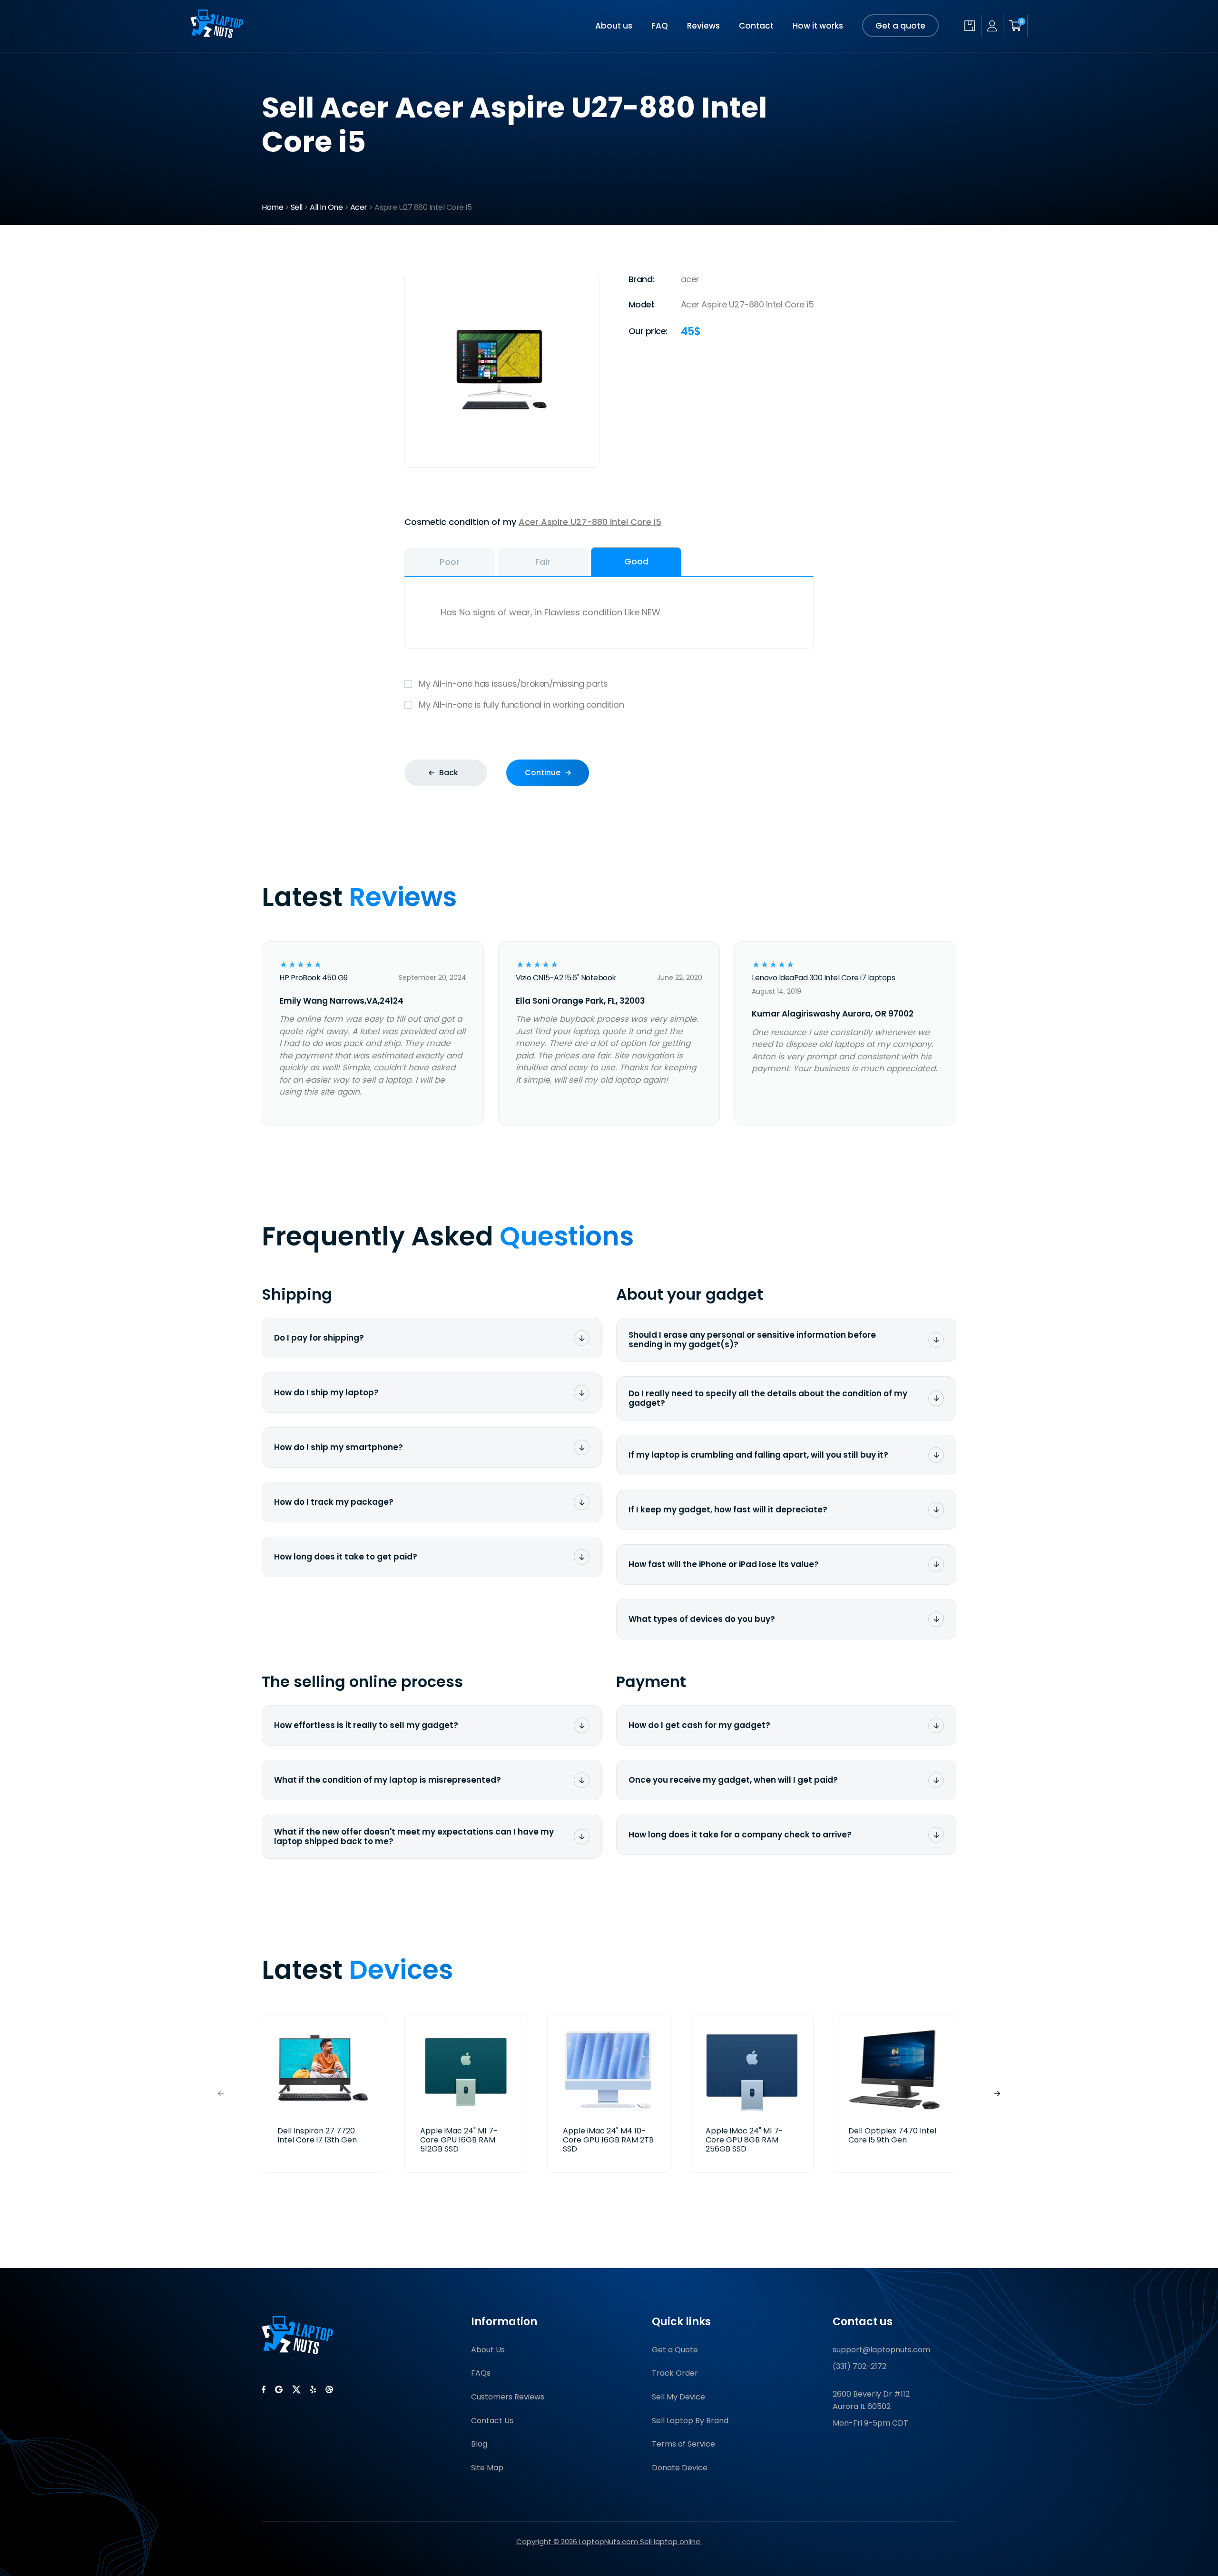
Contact (756, 26)
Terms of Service (683, 2444)
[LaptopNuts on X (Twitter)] (296, 2389)
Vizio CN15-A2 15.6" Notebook (566, 978)
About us (614, 26)
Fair (543, 562)
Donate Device (680, 2468)
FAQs (481, 2373)
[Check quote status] (969, 26)
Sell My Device (678, 2397)
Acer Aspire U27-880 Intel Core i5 (590, 522)
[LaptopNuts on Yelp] (313, 2389)
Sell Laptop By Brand (690, 2421)
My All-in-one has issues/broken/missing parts (513, 684)
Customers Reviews (508, 2397)
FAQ (660, 26)
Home (272, 207)
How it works (818, 26)
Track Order (675, 2373)
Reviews (703, 26)
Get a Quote (675, 2350)
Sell (297, 207)
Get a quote (900, 26)
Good (636, 561)
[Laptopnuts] (217, 35)
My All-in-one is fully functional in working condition (521, 705)
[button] (997, 2094)
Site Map (487, 2468)
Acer (359, 207)
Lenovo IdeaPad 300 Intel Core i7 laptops (823, 978)
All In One (326, 207)
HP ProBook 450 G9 (314, 978)
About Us (488, 2350)
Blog (479, 2444)
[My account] (992, 26)
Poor (450, 562)
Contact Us (492, 2421)
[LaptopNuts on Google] (279, 2389)
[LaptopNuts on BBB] (329, 2389)
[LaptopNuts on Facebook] (264, 2389)
